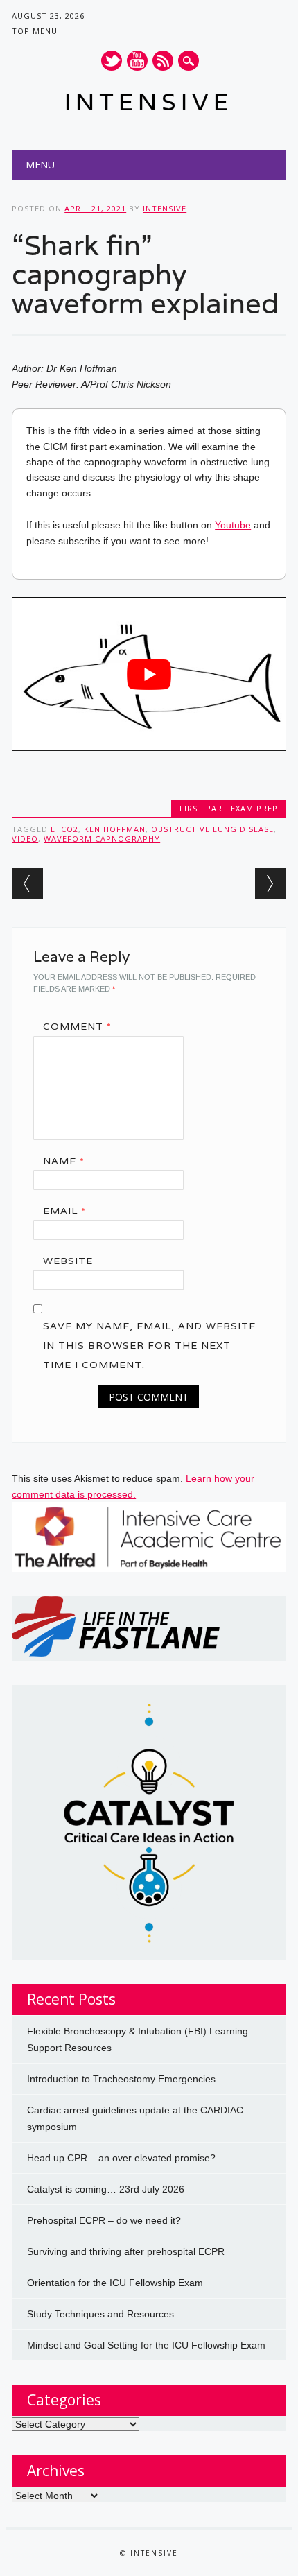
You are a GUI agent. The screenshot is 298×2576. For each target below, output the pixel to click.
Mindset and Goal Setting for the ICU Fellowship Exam (146, 2345)
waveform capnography (102, 839)
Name (64, 1161)
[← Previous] (27, 884)
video (25, 839)
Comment (77, 1026)
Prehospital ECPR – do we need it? (104, 2220)
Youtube (137, 61)
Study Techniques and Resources (100, 2314)
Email (64, 1211)
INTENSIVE (149, 102)
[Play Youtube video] (149, 674)
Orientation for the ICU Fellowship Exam (115, 2283)
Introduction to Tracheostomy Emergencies (121, 2079)
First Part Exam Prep (229, 808)
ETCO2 (64, 829)
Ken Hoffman (115, 829)
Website (68, 1261)
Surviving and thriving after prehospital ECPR (126, 2251)
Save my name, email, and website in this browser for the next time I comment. (149, 1345)
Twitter (112, 61)
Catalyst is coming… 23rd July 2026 (106, 2189)
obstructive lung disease (212, 829)
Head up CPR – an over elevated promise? (121, 2158)
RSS (163, 61)
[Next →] (271, 884)
